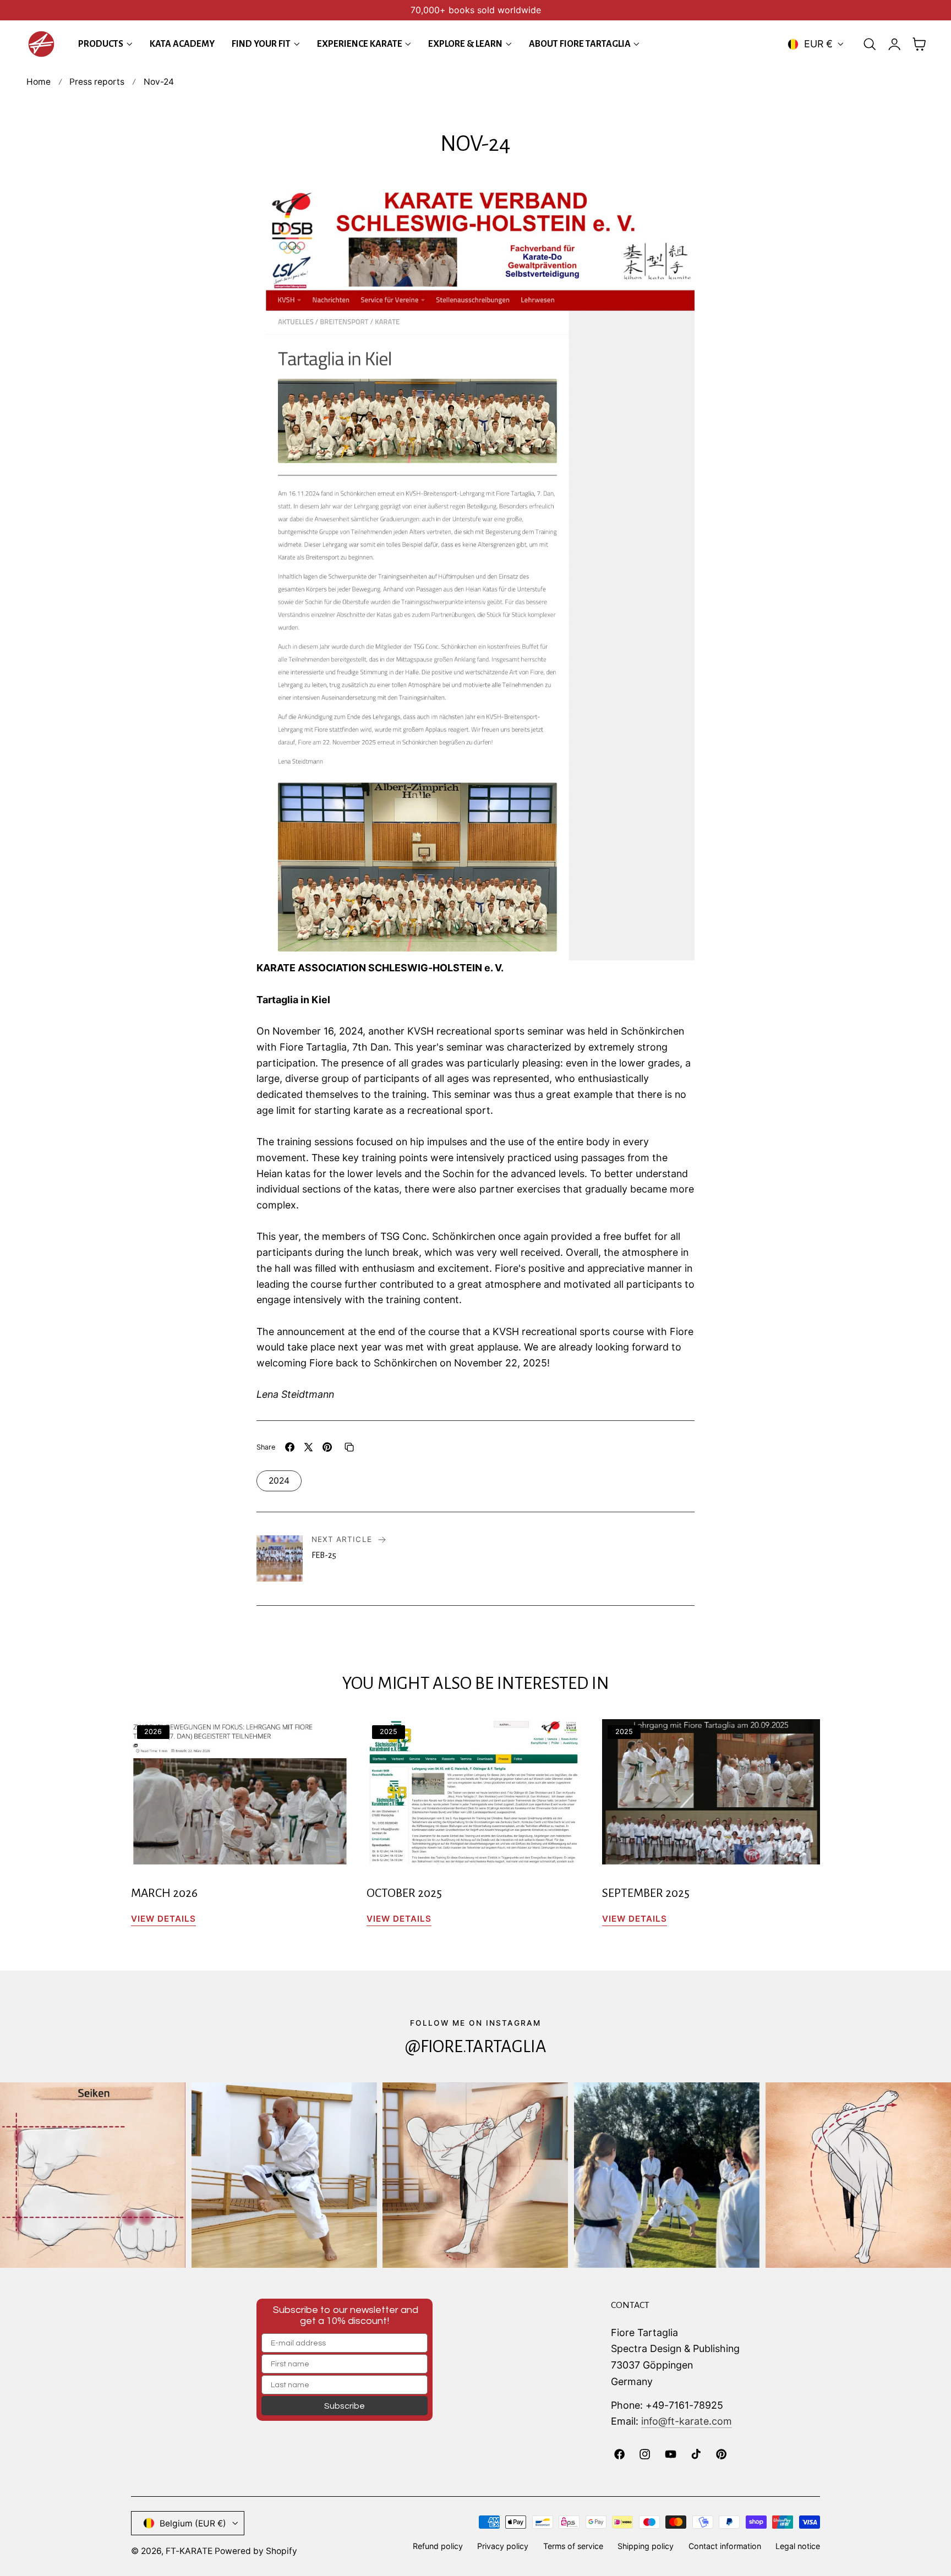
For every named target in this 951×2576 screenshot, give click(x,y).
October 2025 (404, 1893)
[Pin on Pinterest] (327, 1447)
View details (163, 1919)
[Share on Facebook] (290, 1447)
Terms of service (573, 2546)
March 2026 (164, 1893)
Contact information (725, 2546)
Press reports (97, 82)
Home (39, 82)
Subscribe (345, 2406)
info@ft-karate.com (687, 2421)
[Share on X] (308, 1447)
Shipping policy (646, 2546)
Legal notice (798, 2546)
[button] (870, 44)
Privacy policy (503, 2546)
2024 (279, 1481)
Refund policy (438, 2546)
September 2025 (646, 1893)
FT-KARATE (189, 2551)
